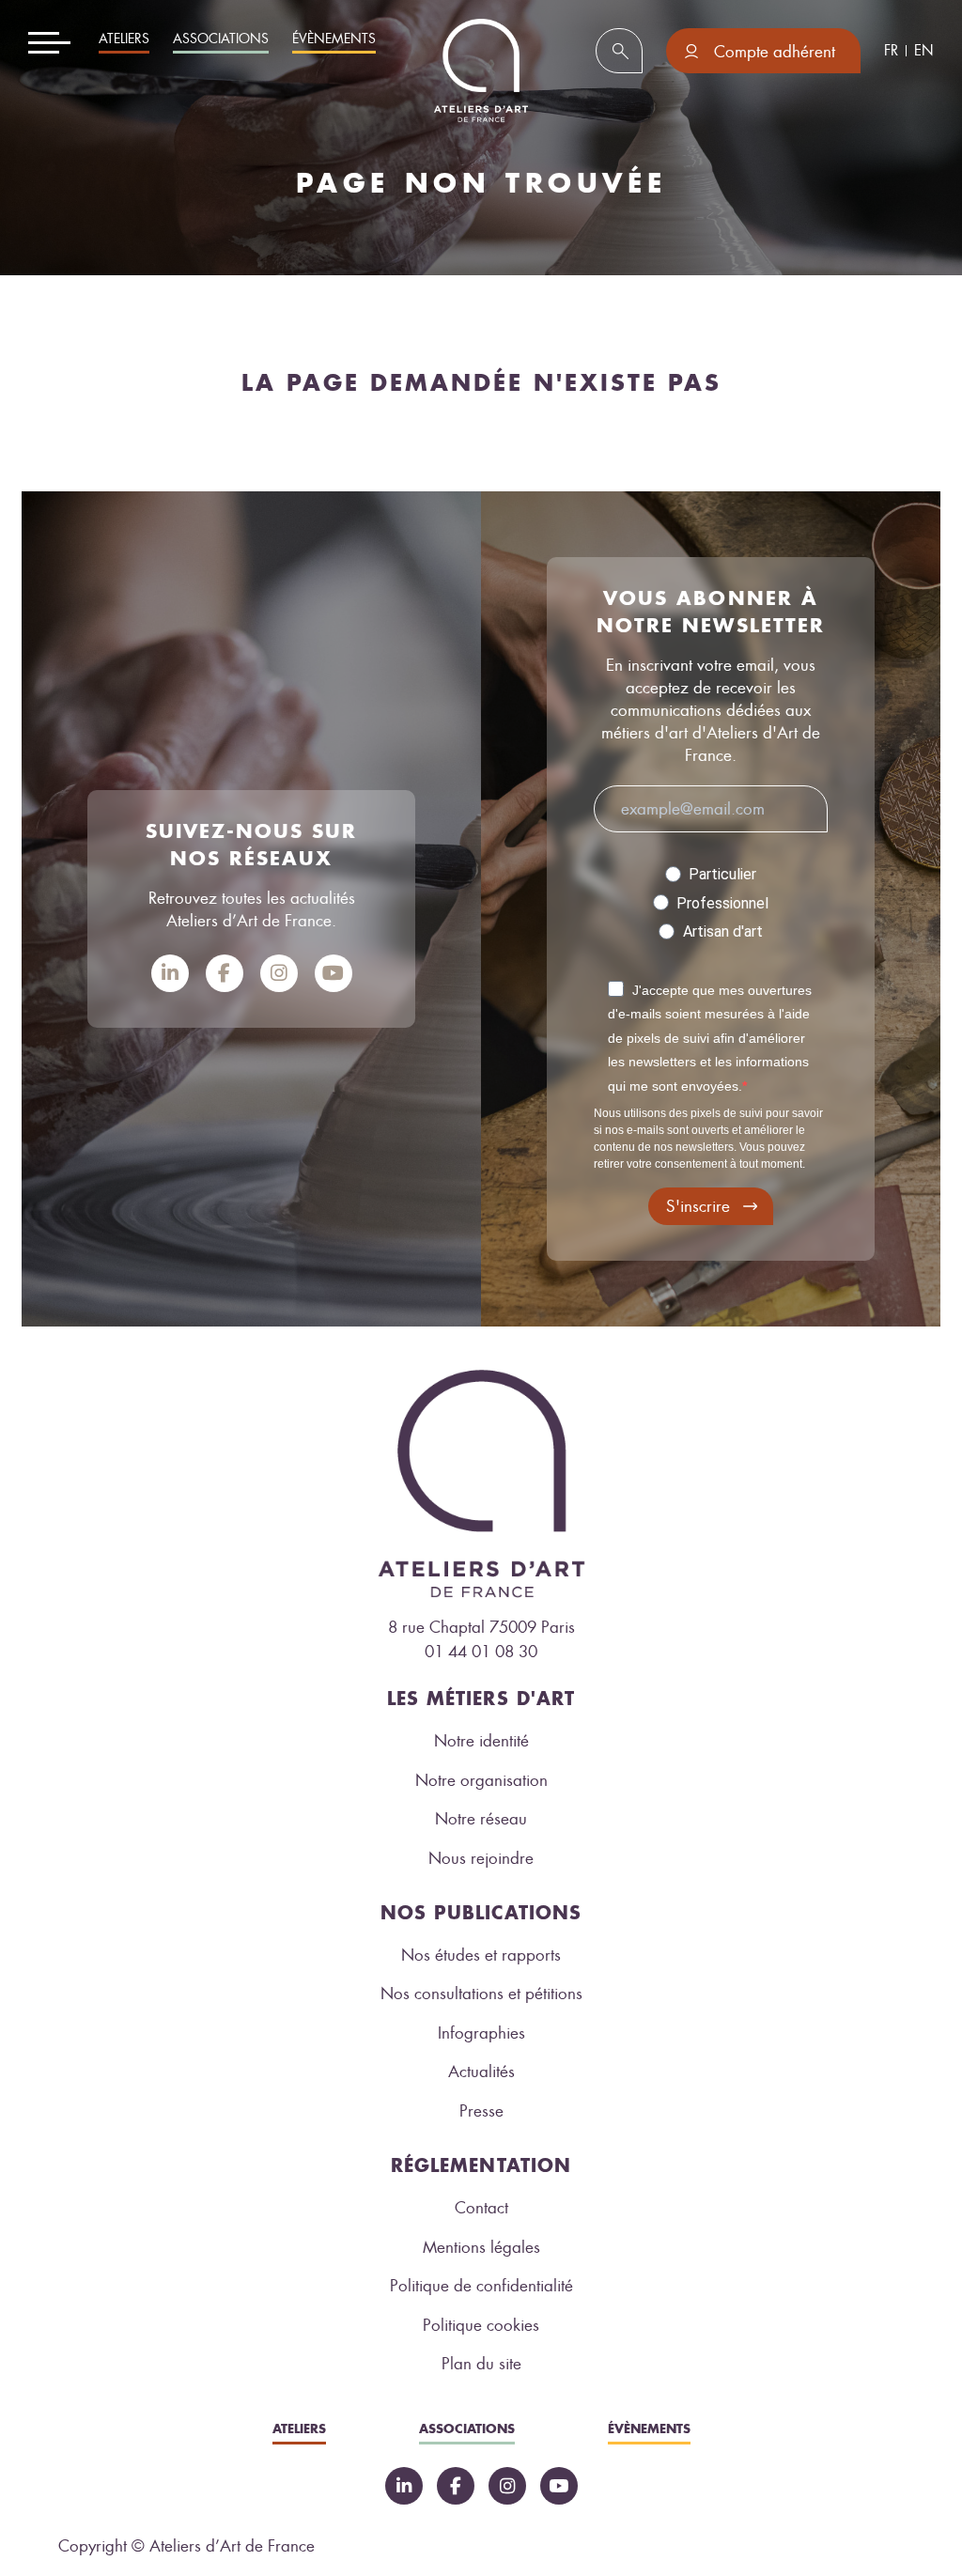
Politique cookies (481, 2325)
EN (924, 51)
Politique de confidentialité (481, 2286)
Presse (481, 2111)
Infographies (481, 2033)
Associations (221, 39)
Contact (481, 2208)
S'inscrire (698, 1206)
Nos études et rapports (481, 1955)
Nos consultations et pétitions (481, 1994)
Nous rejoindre (481, 1858)
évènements (334, 39)
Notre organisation (481, 1780)
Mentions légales (481, 2247)
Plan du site (481, 2364)
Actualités (481, 2072)
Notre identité (481, 1741)
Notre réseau (481, 1819)
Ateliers (124, 39)
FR (891, 51)
